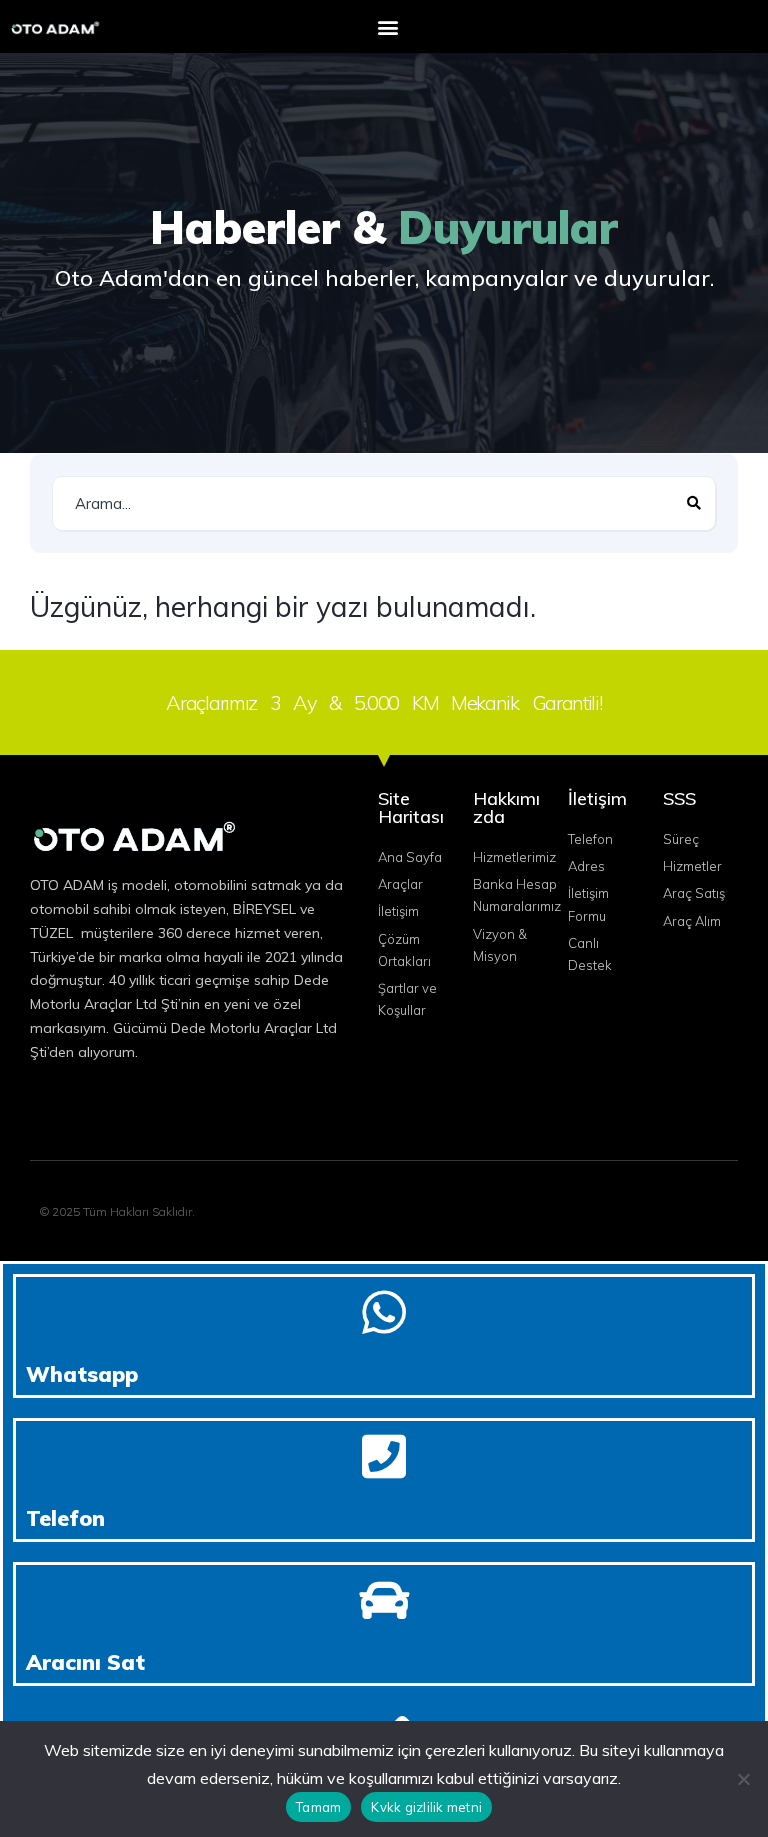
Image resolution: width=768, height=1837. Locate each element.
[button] (387, 26)
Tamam (318, 1807)
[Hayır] (743, 1779)
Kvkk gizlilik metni (426, 1807)
